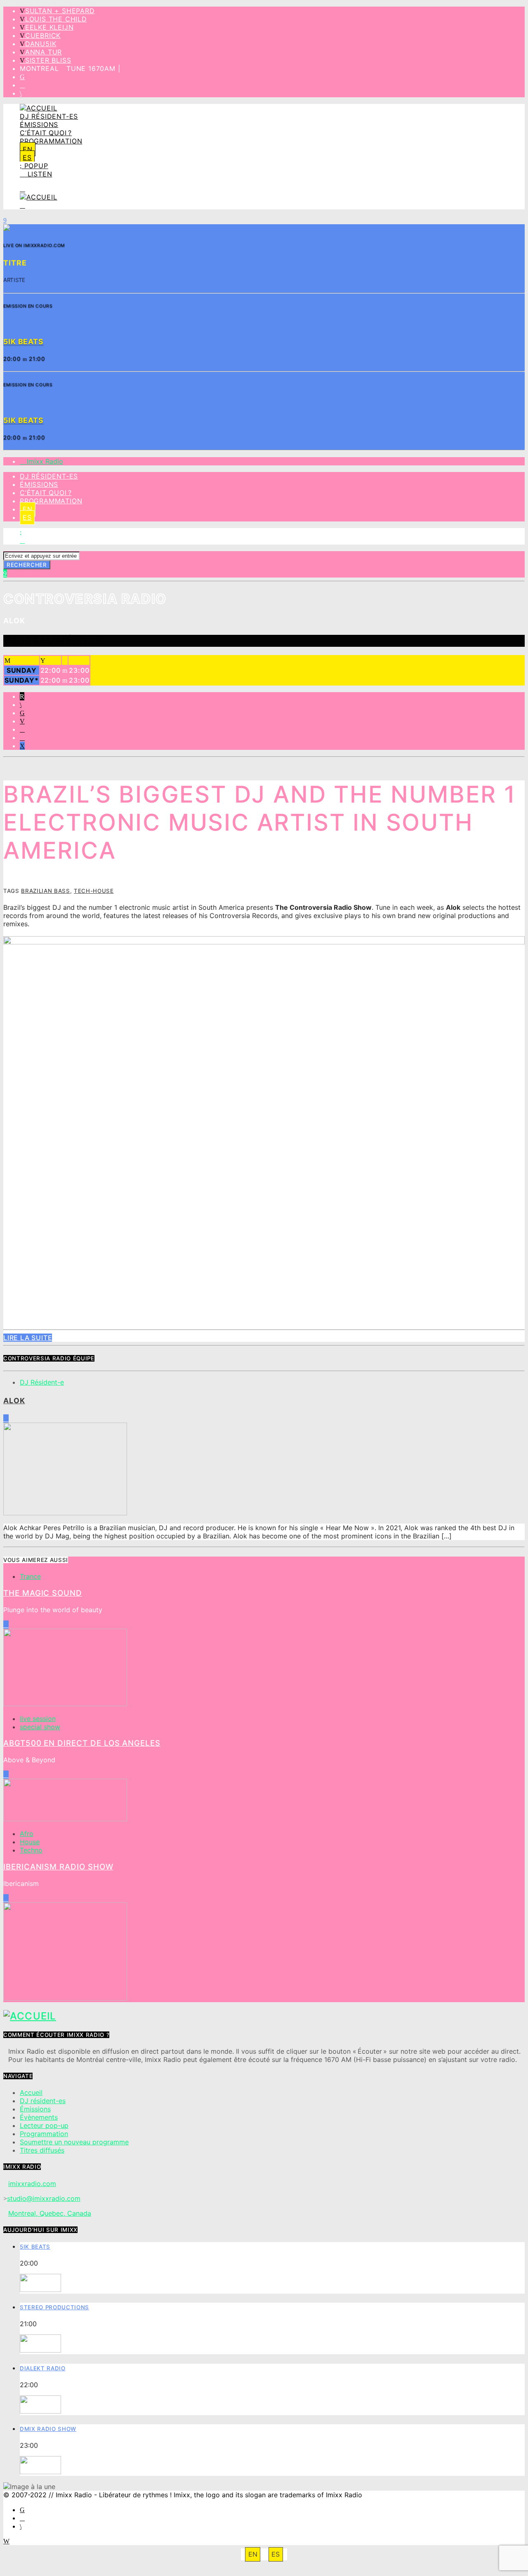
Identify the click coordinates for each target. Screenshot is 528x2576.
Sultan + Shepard (60, 11)
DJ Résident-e (42, 1382)
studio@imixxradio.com (44, 2198)
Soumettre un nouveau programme (74, 2142)
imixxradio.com (32, 2184)
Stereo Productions (54, 2307)
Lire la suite (28, 1338)
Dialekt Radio (43, 2368)
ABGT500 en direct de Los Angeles (82, 1743)
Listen (39, 174)
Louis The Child (56, 19)
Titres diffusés (42, 2150)
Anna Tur (44, 52)
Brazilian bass (45, 891)
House (30, 1842)
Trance (30, 1576)
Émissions (39, 124)
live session (38, 1719)
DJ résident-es (49, 116)
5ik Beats (35, 2247)
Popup (35, 166)
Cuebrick (43, 35)
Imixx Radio (44, 461)
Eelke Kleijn (49, 27)
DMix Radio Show (48, 2429)
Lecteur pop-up (44, 2125)
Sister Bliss (48, 60)
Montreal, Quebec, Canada (50, 2213)
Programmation (51, 141)
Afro (27, 1834)
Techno (31, 1850)
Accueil (31, 2092)
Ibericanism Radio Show (58, 1867)
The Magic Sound (43, 1593)
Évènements (39, 2117)
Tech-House (94, 891)
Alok (14, 1401)
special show (40, 1727)
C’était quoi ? (46, 133)
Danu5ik (41, 44)
